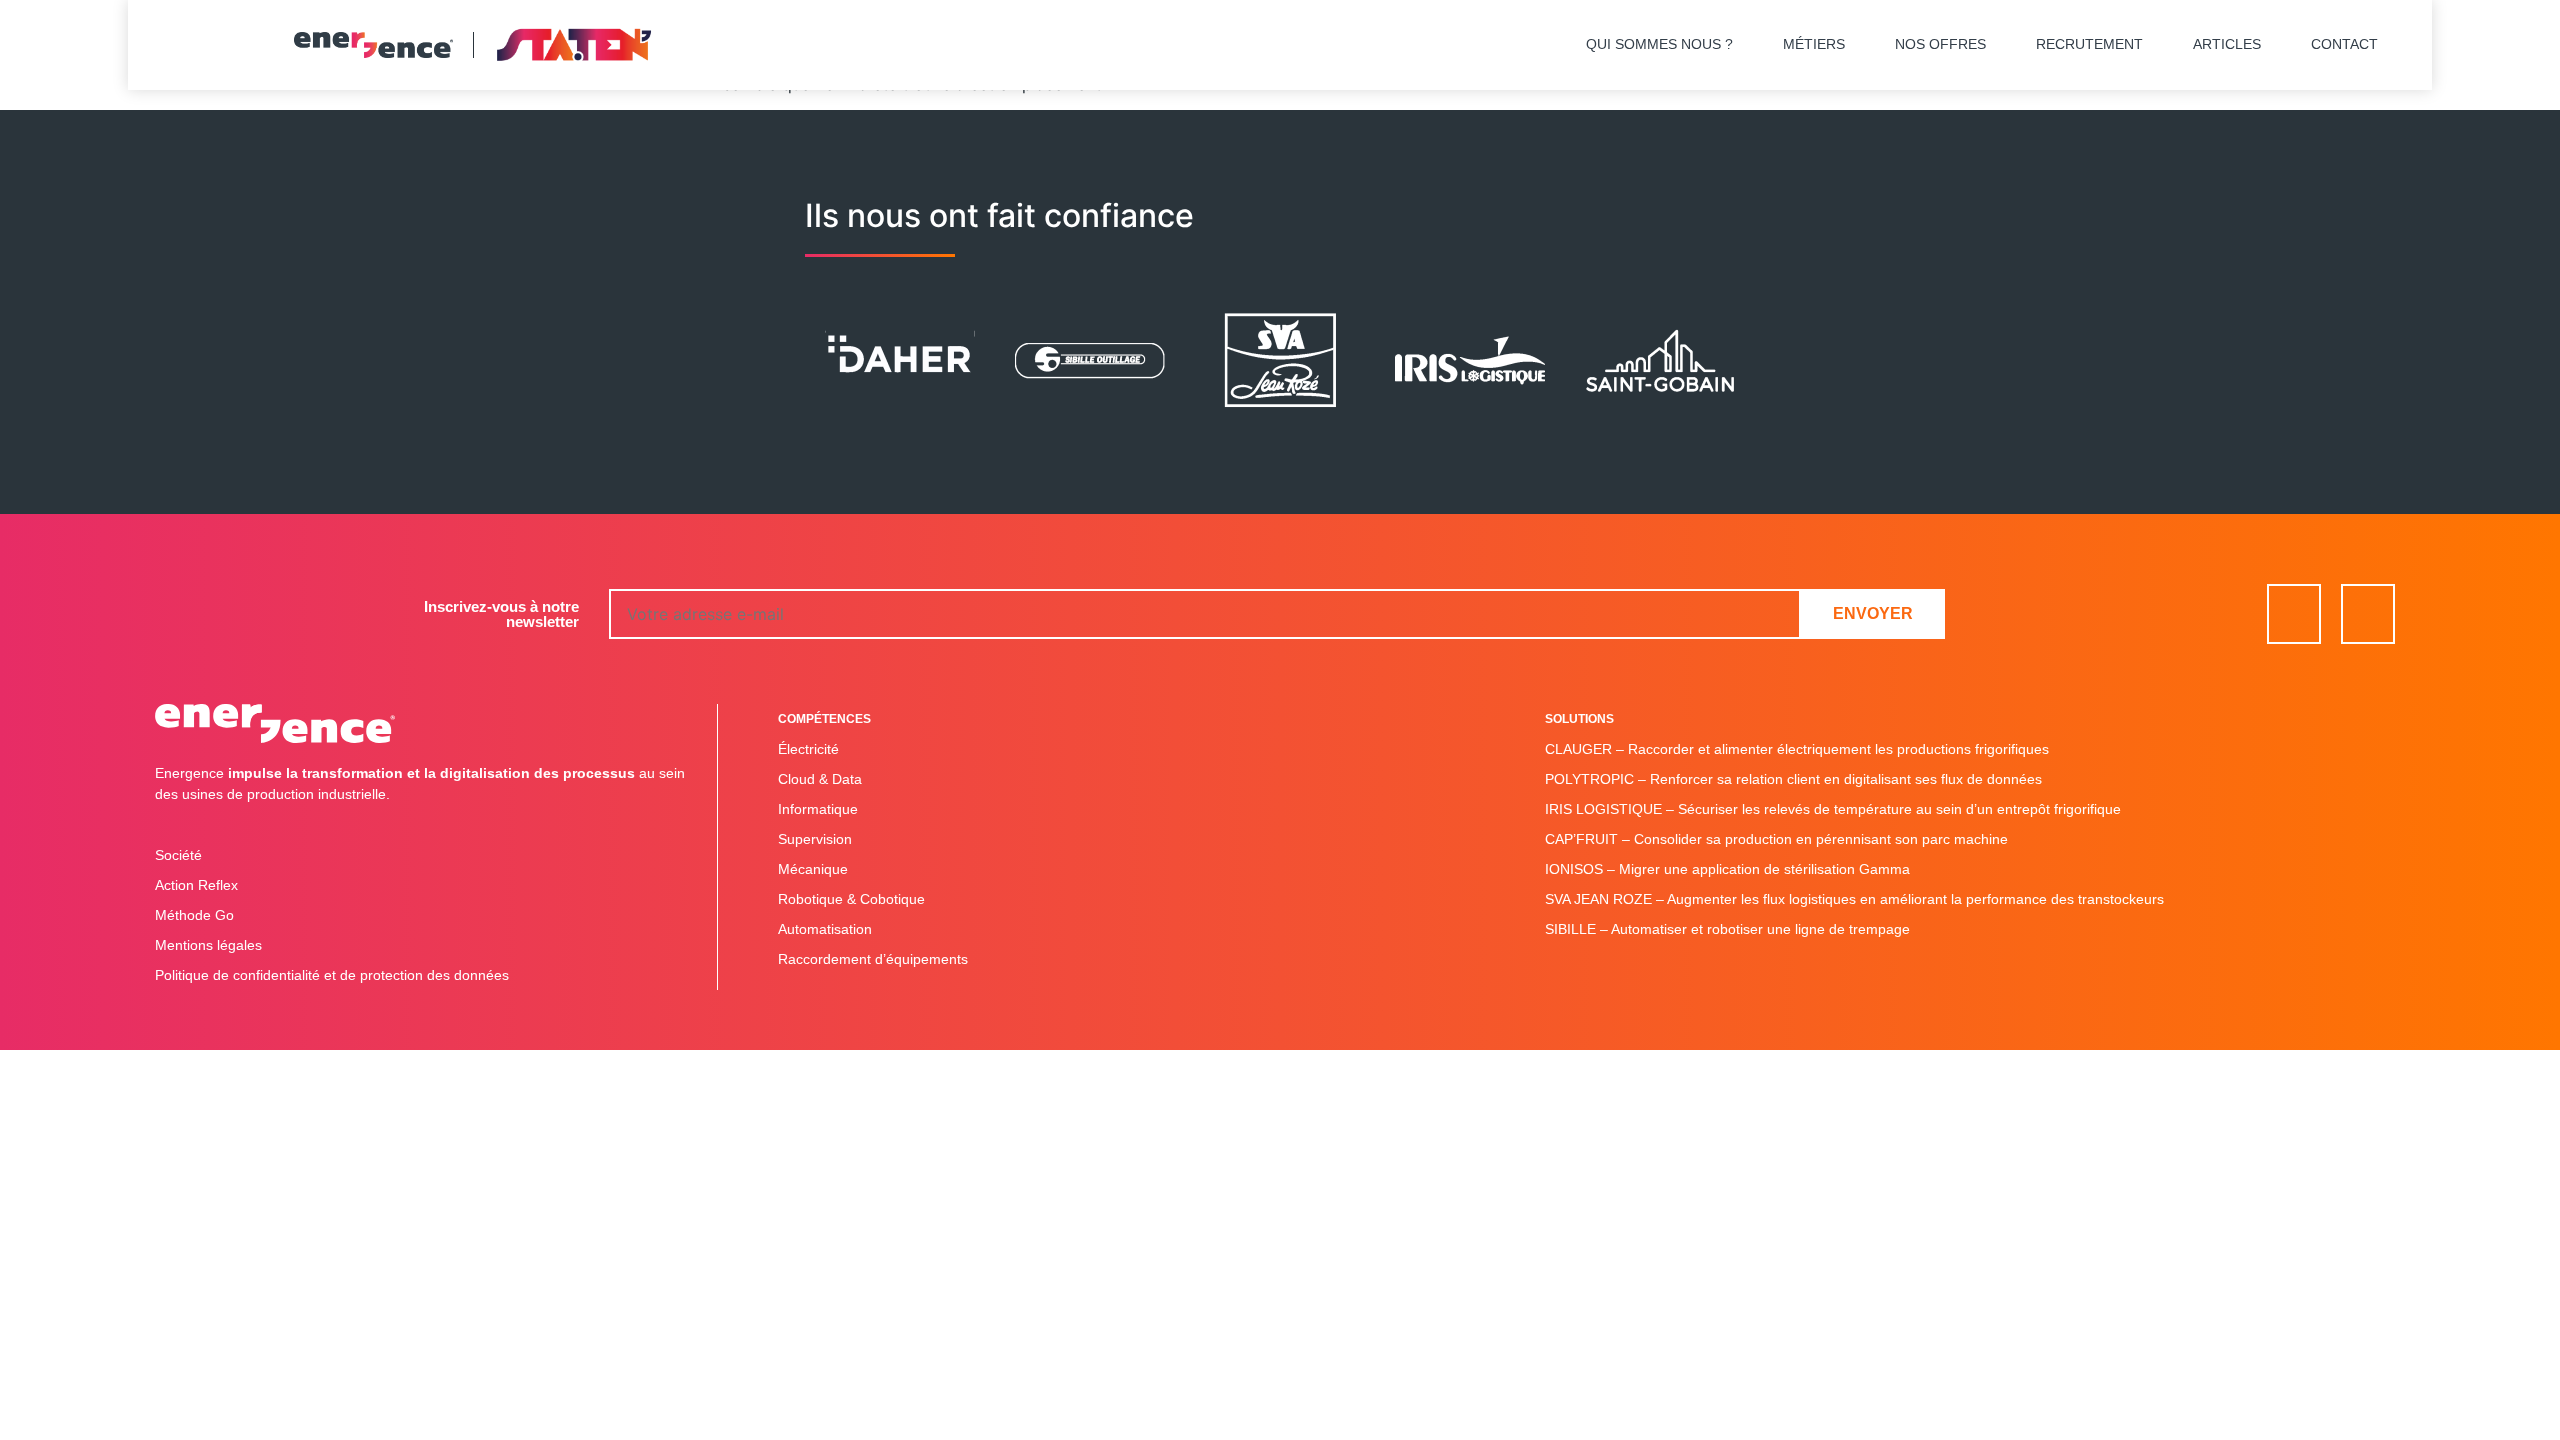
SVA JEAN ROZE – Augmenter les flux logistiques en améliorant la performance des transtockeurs (1854, 899)
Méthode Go (194, 915)
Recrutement (2089, 44)
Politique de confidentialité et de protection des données (332, 975)
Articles (2227, 44)
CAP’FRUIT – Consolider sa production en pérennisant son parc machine (1776, 839)
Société (178, 855)
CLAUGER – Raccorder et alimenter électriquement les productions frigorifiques (1797, 749)
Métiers (1814, 44)
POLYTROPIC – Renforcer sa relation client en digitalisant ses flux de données (1793, 779)
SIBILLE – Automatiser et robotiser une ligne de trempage (1727, 929)
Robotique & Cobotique (851, 899)
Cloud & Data (820, 779)
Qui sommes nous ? (1659, 44)
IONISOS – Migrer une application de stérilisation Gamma (1727, 869)
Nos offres (1940, 44)
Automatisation (825, 929)
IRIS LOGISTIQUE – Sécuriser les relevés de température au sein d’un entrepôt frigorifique (1833, 809)
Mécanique (813, 869)
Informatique (818, 809)
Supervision (815, 839)
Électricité (808, 749)
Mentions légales (208, 945)
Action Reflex (196, 885)
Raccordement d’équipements (873, 959)
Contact (2344, 44)
